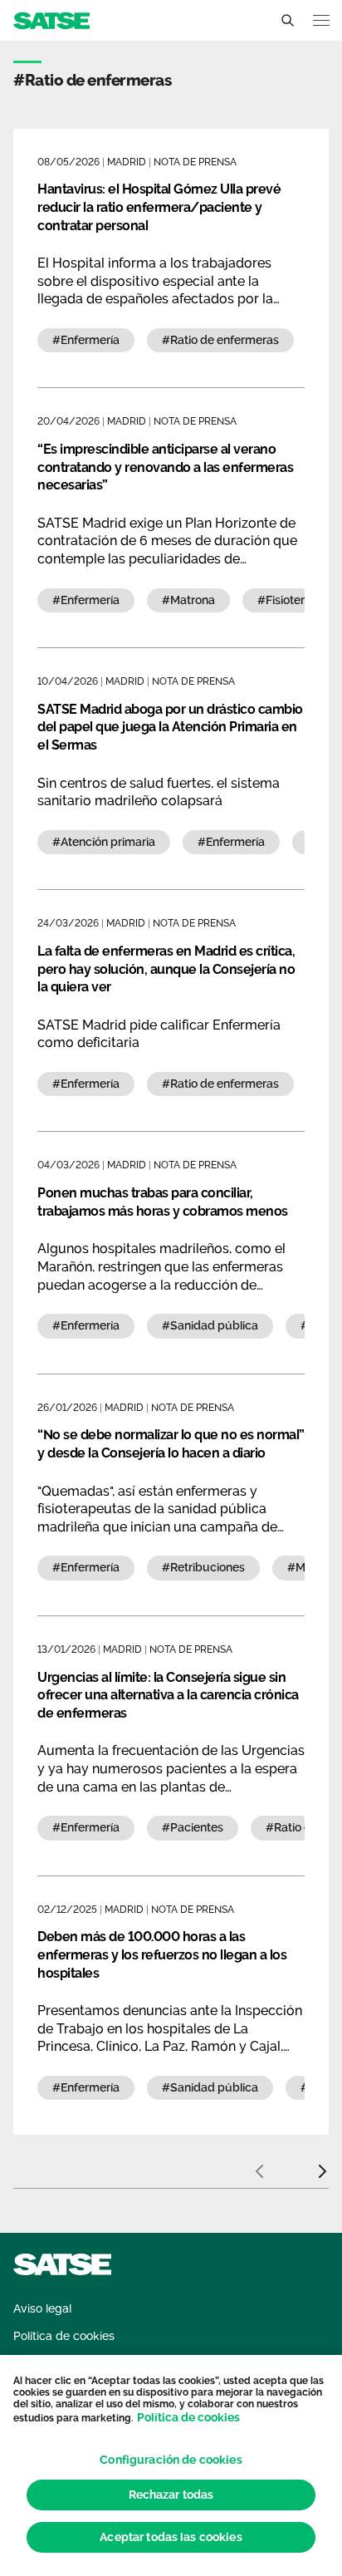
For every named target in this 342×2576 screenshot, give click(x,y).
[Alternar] (287, 21)
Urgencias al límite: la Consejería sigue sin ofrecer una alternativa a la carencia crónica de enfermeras (168, 1695)
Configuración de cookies (171, 2460)
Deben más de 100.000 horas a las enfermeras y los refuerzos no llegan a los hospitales (162, 1954)
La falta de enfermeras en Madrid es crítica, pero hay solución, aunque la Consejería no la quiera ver (166, 969)
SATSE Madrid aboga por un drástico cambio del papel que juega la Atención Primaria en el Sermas (170, 727)
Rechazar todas (171, 2495)
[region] (171, 2465)
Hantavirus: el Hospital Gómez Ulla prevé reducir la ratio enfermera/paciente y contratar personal (159, 207)
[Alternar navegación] (321, 20)
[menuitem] (42, 2309)
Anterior (259, 2165)
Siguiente (322, 2165)
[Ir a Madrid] (51, 20)
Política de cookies (188, 2417)
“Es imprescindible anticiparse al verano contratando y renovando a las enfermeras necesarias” (165, 467)
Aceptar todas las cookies (171, 2537)
